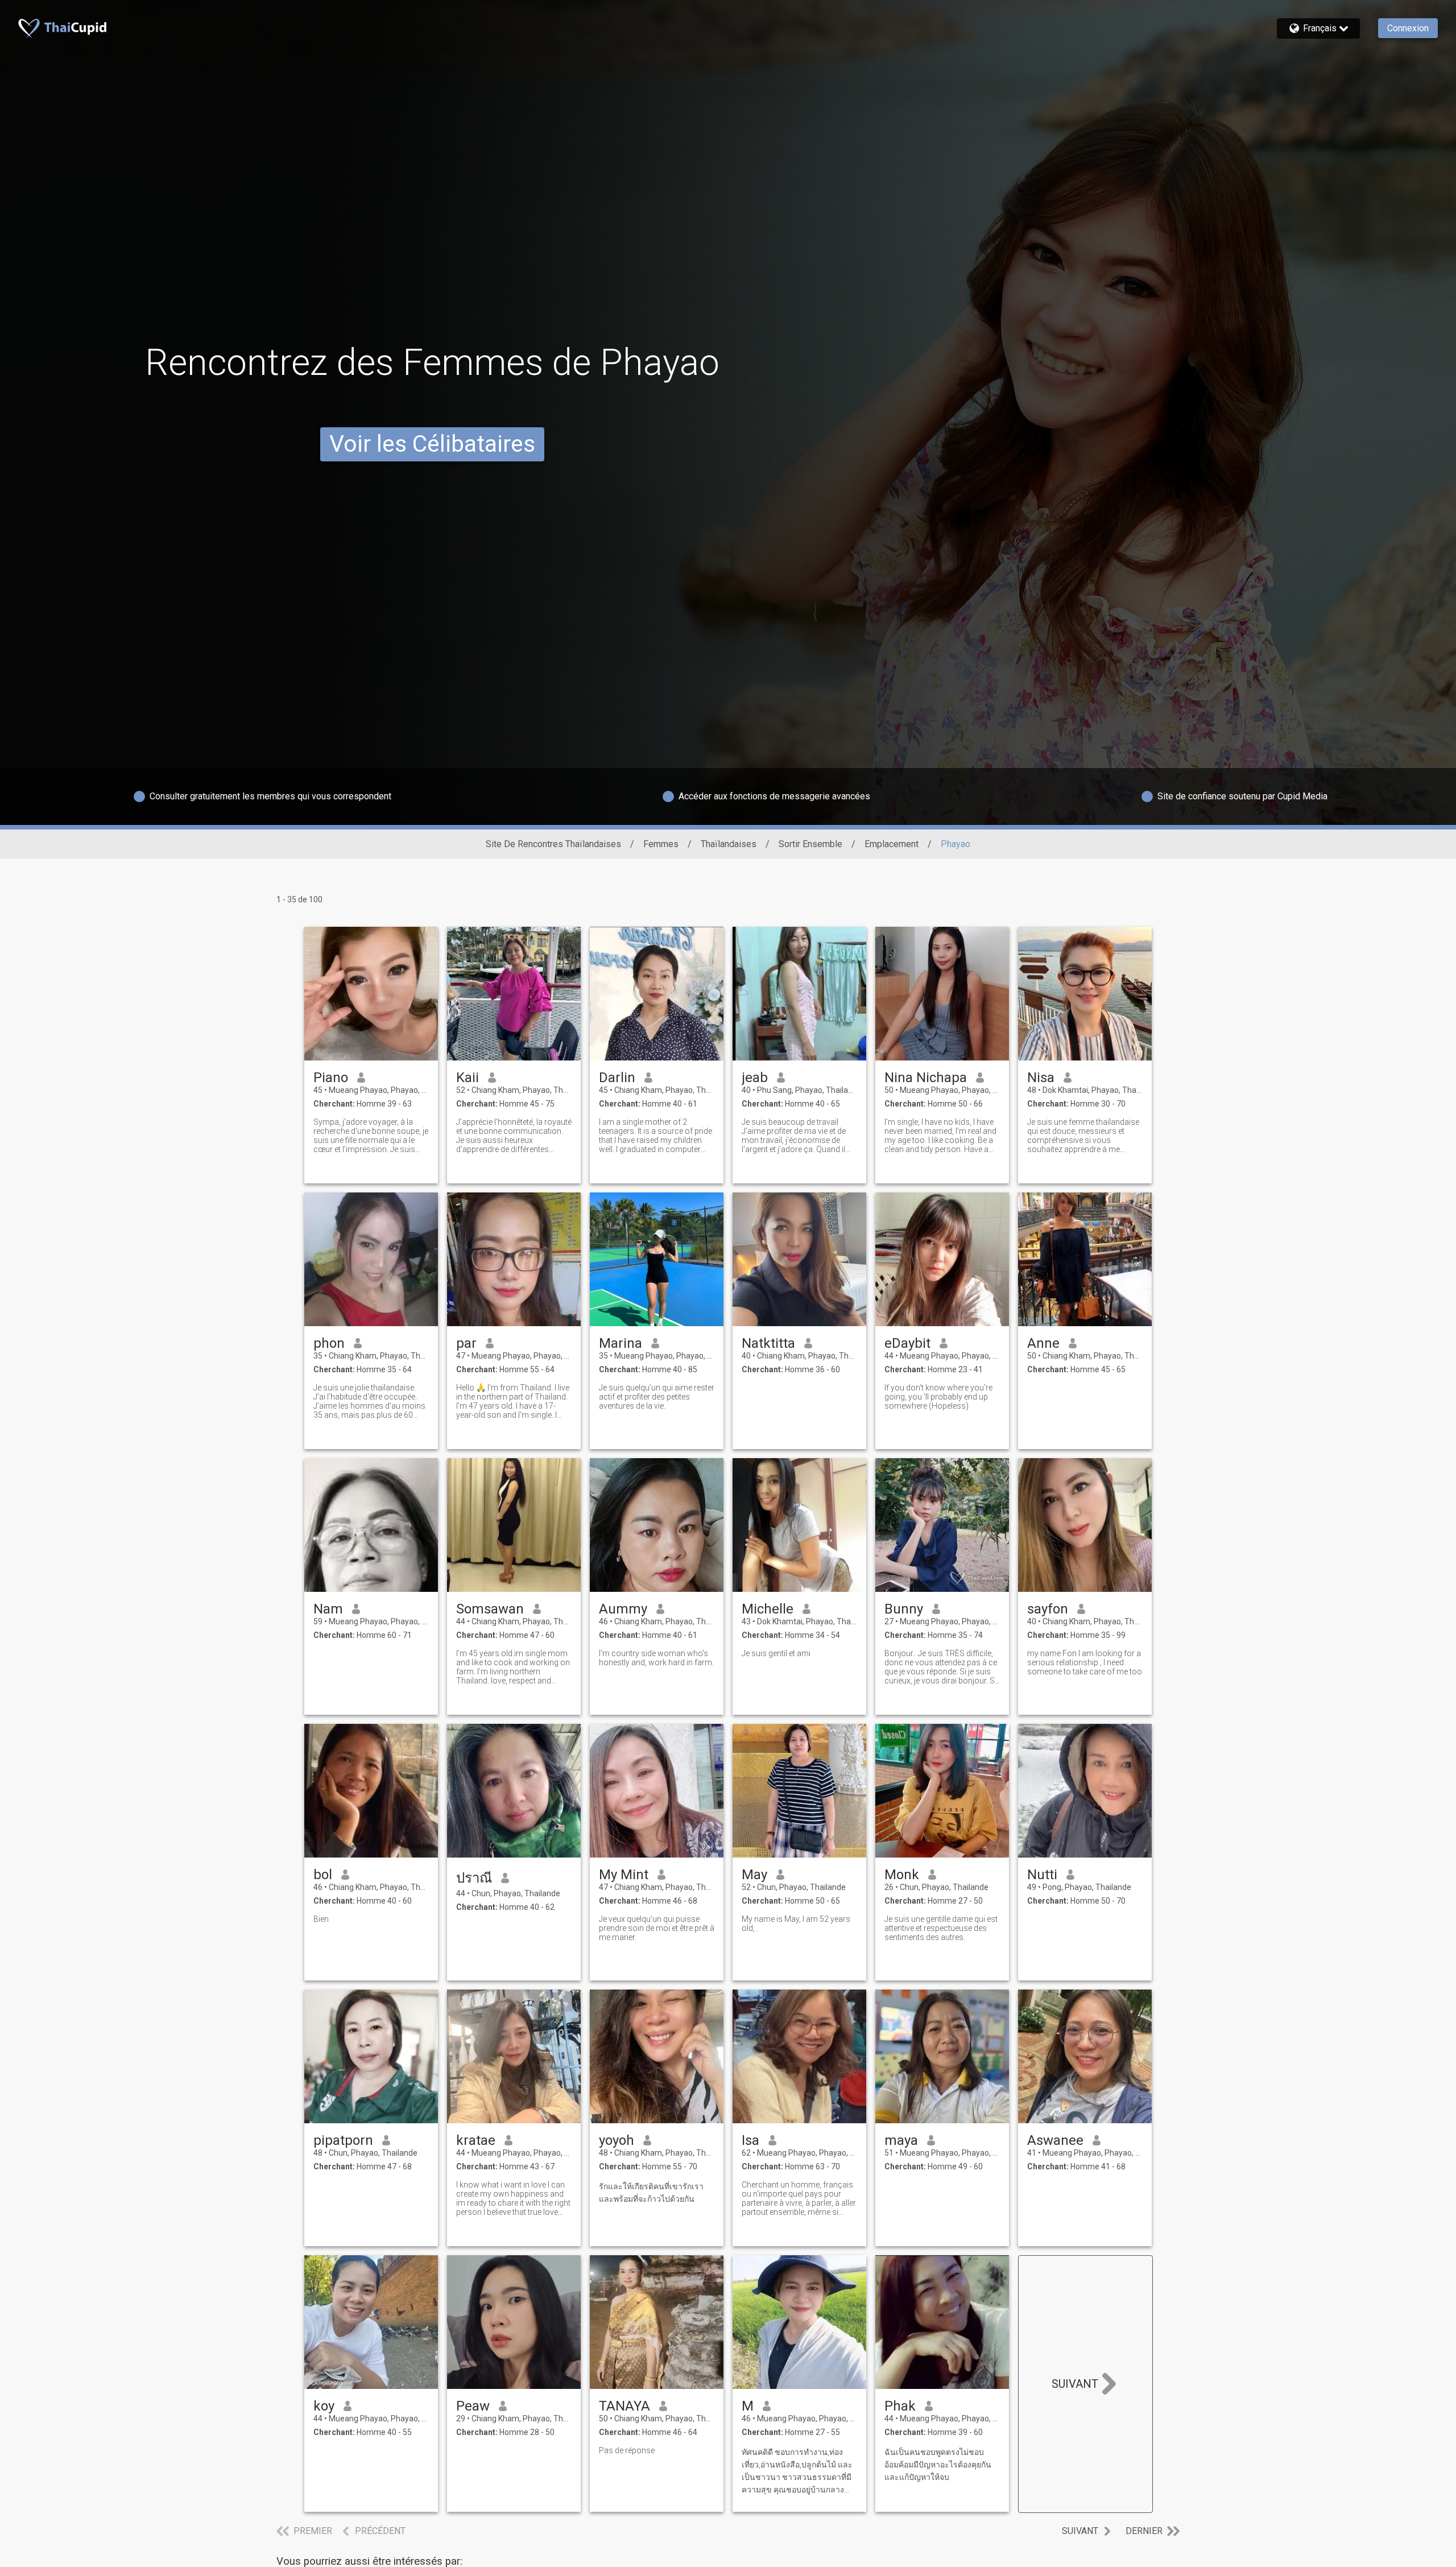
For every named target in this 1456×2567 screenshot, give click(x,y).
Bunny (904, 1609)
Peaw (473, 2406)
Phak (900, 2406)
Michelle (768, 1609)
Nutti (1042, 1875)
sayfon (1048, 1609)
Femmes (661, 844)
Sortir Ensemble (810, 844)
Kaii (468, 1078)
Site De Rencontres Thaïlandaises (553, 844)
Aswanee (1055, 2140)
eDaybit (907, 1343)
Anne (1043, 1343)
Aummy (623, 1609)
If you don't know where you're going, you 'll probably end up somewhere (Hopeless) (938, 1397)
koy (324, 2406)
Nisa (1041, 1078)
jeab (755, 1078)
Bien (321, 1919)
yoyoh (617, 2140)
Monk (902, 1875)
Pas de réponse (627, 2450)
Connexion (1408, 28)
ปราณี (474, 1878)
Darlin (617, 1078)
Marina (621, 1343)
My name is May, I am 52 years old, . (796, 1924)
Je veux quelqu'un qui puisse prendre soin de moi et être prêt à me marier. (657, 1928)
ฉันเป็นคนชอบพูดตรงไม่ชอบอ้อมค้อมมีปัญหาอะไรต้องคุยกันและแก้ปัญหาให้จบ (938, 2465)
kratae (476, 2140)
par (466, 1343)
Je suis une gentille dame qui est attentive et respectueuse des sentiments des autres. (941, 1928)
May (754, 1875)
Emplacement (892, 844)
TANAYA (624, 2406)
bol (323, 1875)
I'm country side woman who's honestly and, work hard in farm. (656, 1658)
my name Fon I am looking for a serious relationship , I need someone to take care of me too (1085, 1662)
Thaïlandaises (729, 844)
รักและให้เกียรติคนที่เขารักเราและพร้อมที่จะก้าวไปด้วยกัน (651, 2193)
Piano (331, 1078)
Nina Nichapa (926, 1078)
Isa (750, 2140)
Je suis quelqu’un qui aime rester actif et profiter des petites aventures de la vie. (657, 1397)
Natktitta (768, 1343)
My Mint (624, 1875)
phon (329, 1343)
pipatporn (343, 2140)
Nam (328, 1609)
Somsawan (490, 1609)
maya (901, 2140)
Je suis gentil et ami (776, 1653)
